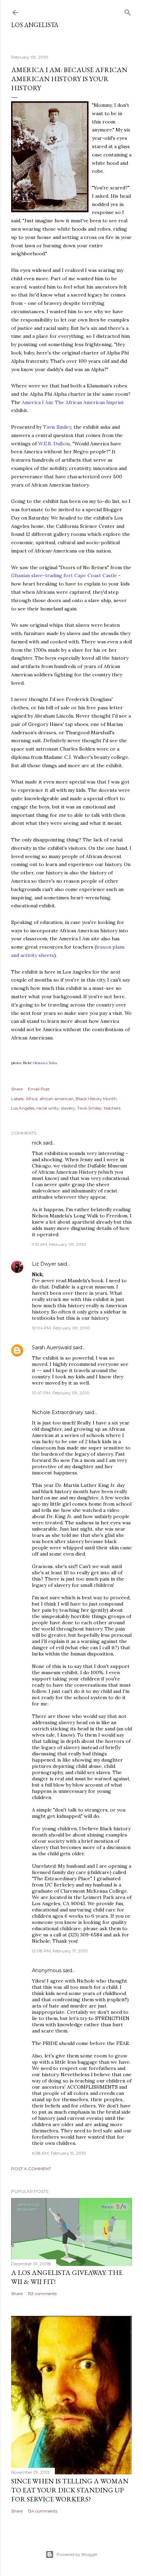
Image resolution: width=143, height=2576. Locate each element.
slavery (68, 1108)
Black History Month (96, 1099)
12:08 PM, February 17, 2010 (60, 1951)
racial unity (48, 1108)
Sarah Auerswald (52, 1347)
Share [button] (17, 1089)
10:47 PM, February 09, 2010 (61, 1393)
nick (37, 1143)
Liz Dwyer (44, 1264)
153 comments (42, 2293)
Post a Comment (31, 2169)
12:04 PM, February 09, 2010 (61, 1328)
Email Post (39, 1089)
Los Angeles (23, 1108)
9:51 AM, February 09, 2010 (59, 1244)
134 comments (43, 2511)
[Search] (128, 11)
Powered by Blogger (77, 2554)
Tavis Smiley (89, 1108)
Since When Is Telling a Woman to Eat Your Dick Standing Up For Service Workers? (70, 2490)
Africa (32, 1099)
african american (57, 1099)
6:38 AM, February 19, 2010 (59, 2153)
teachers (112, 1108)
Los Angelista (35, 25)
